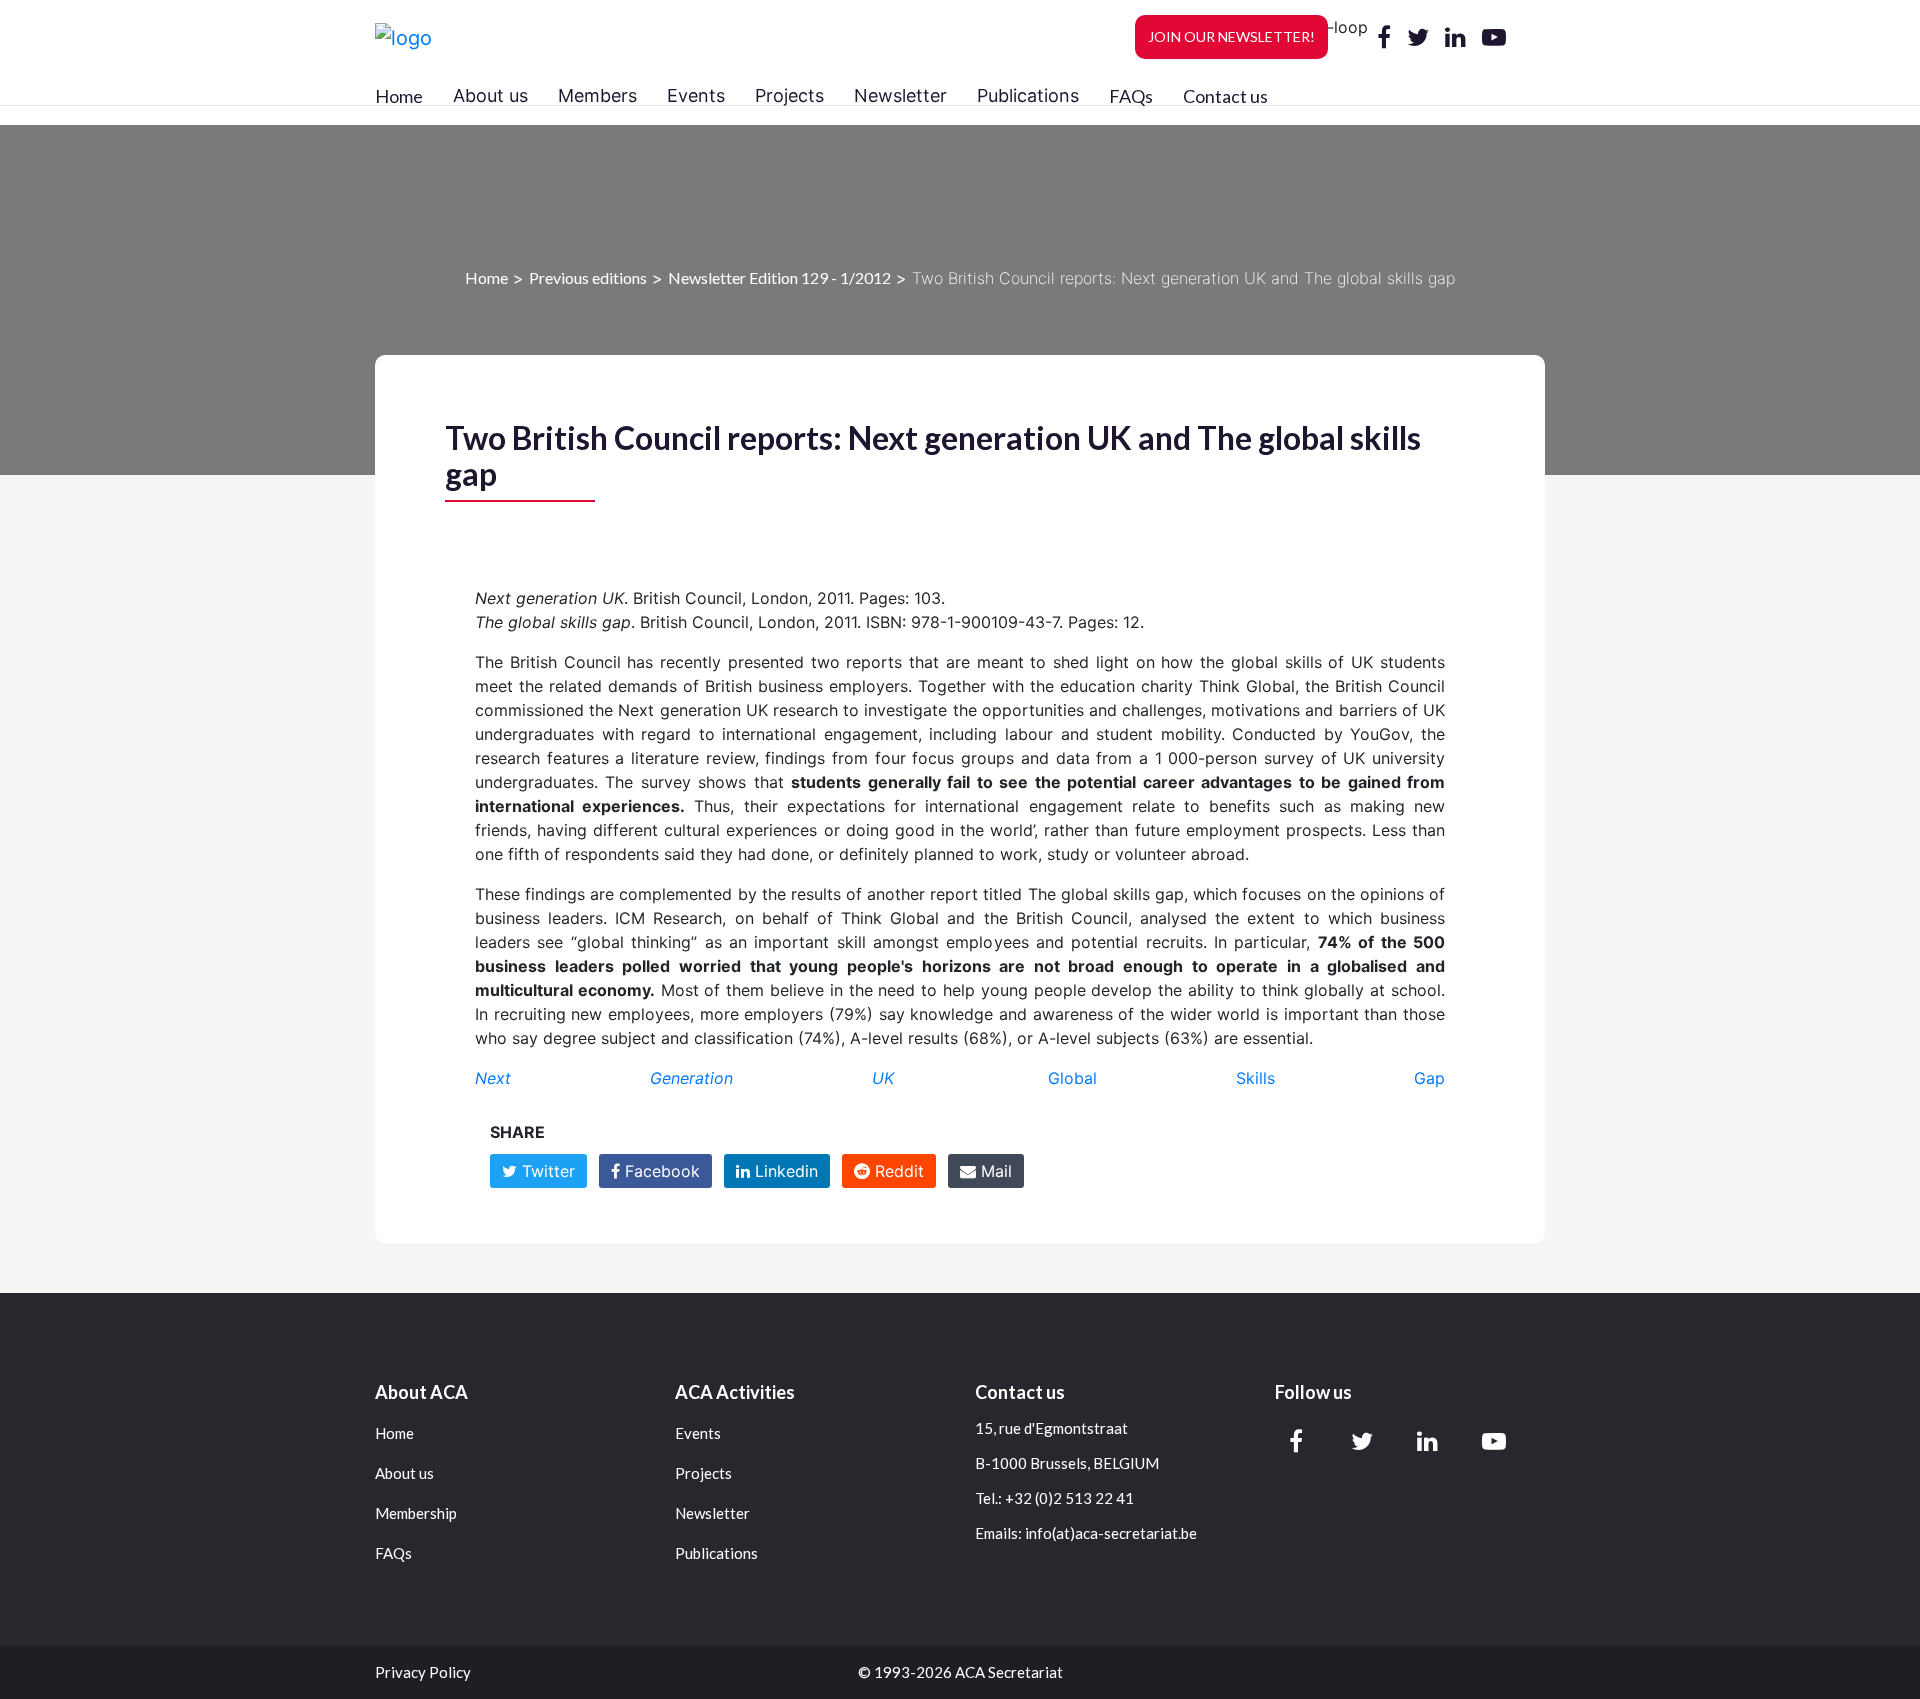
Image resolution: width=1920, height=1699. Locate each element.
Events (698, 1433)
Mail (994, 1171)
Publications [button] (1028, 95)
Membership (416, 1513)
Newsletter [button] (900, 95)
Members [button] (597, 95)
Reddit (897, 1171)
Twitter (546, 1171)
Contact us (1225, 96)
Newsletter (712, 1513)
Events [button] (696, 95)
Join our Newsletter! (1231, 36)
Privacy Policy (423, 1672)
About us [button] (490, 95)
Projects (703, 1473)
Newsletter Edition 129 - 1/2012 (779, 277)
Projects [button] (789, 95)
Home (399, 96)
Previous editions (588, 277)
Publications (716, 1553)
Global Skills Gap (1246, 1078)
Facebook (660, 1171)
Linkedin (784, 1171)
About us (404, 1473)
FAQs (1131, 96)
